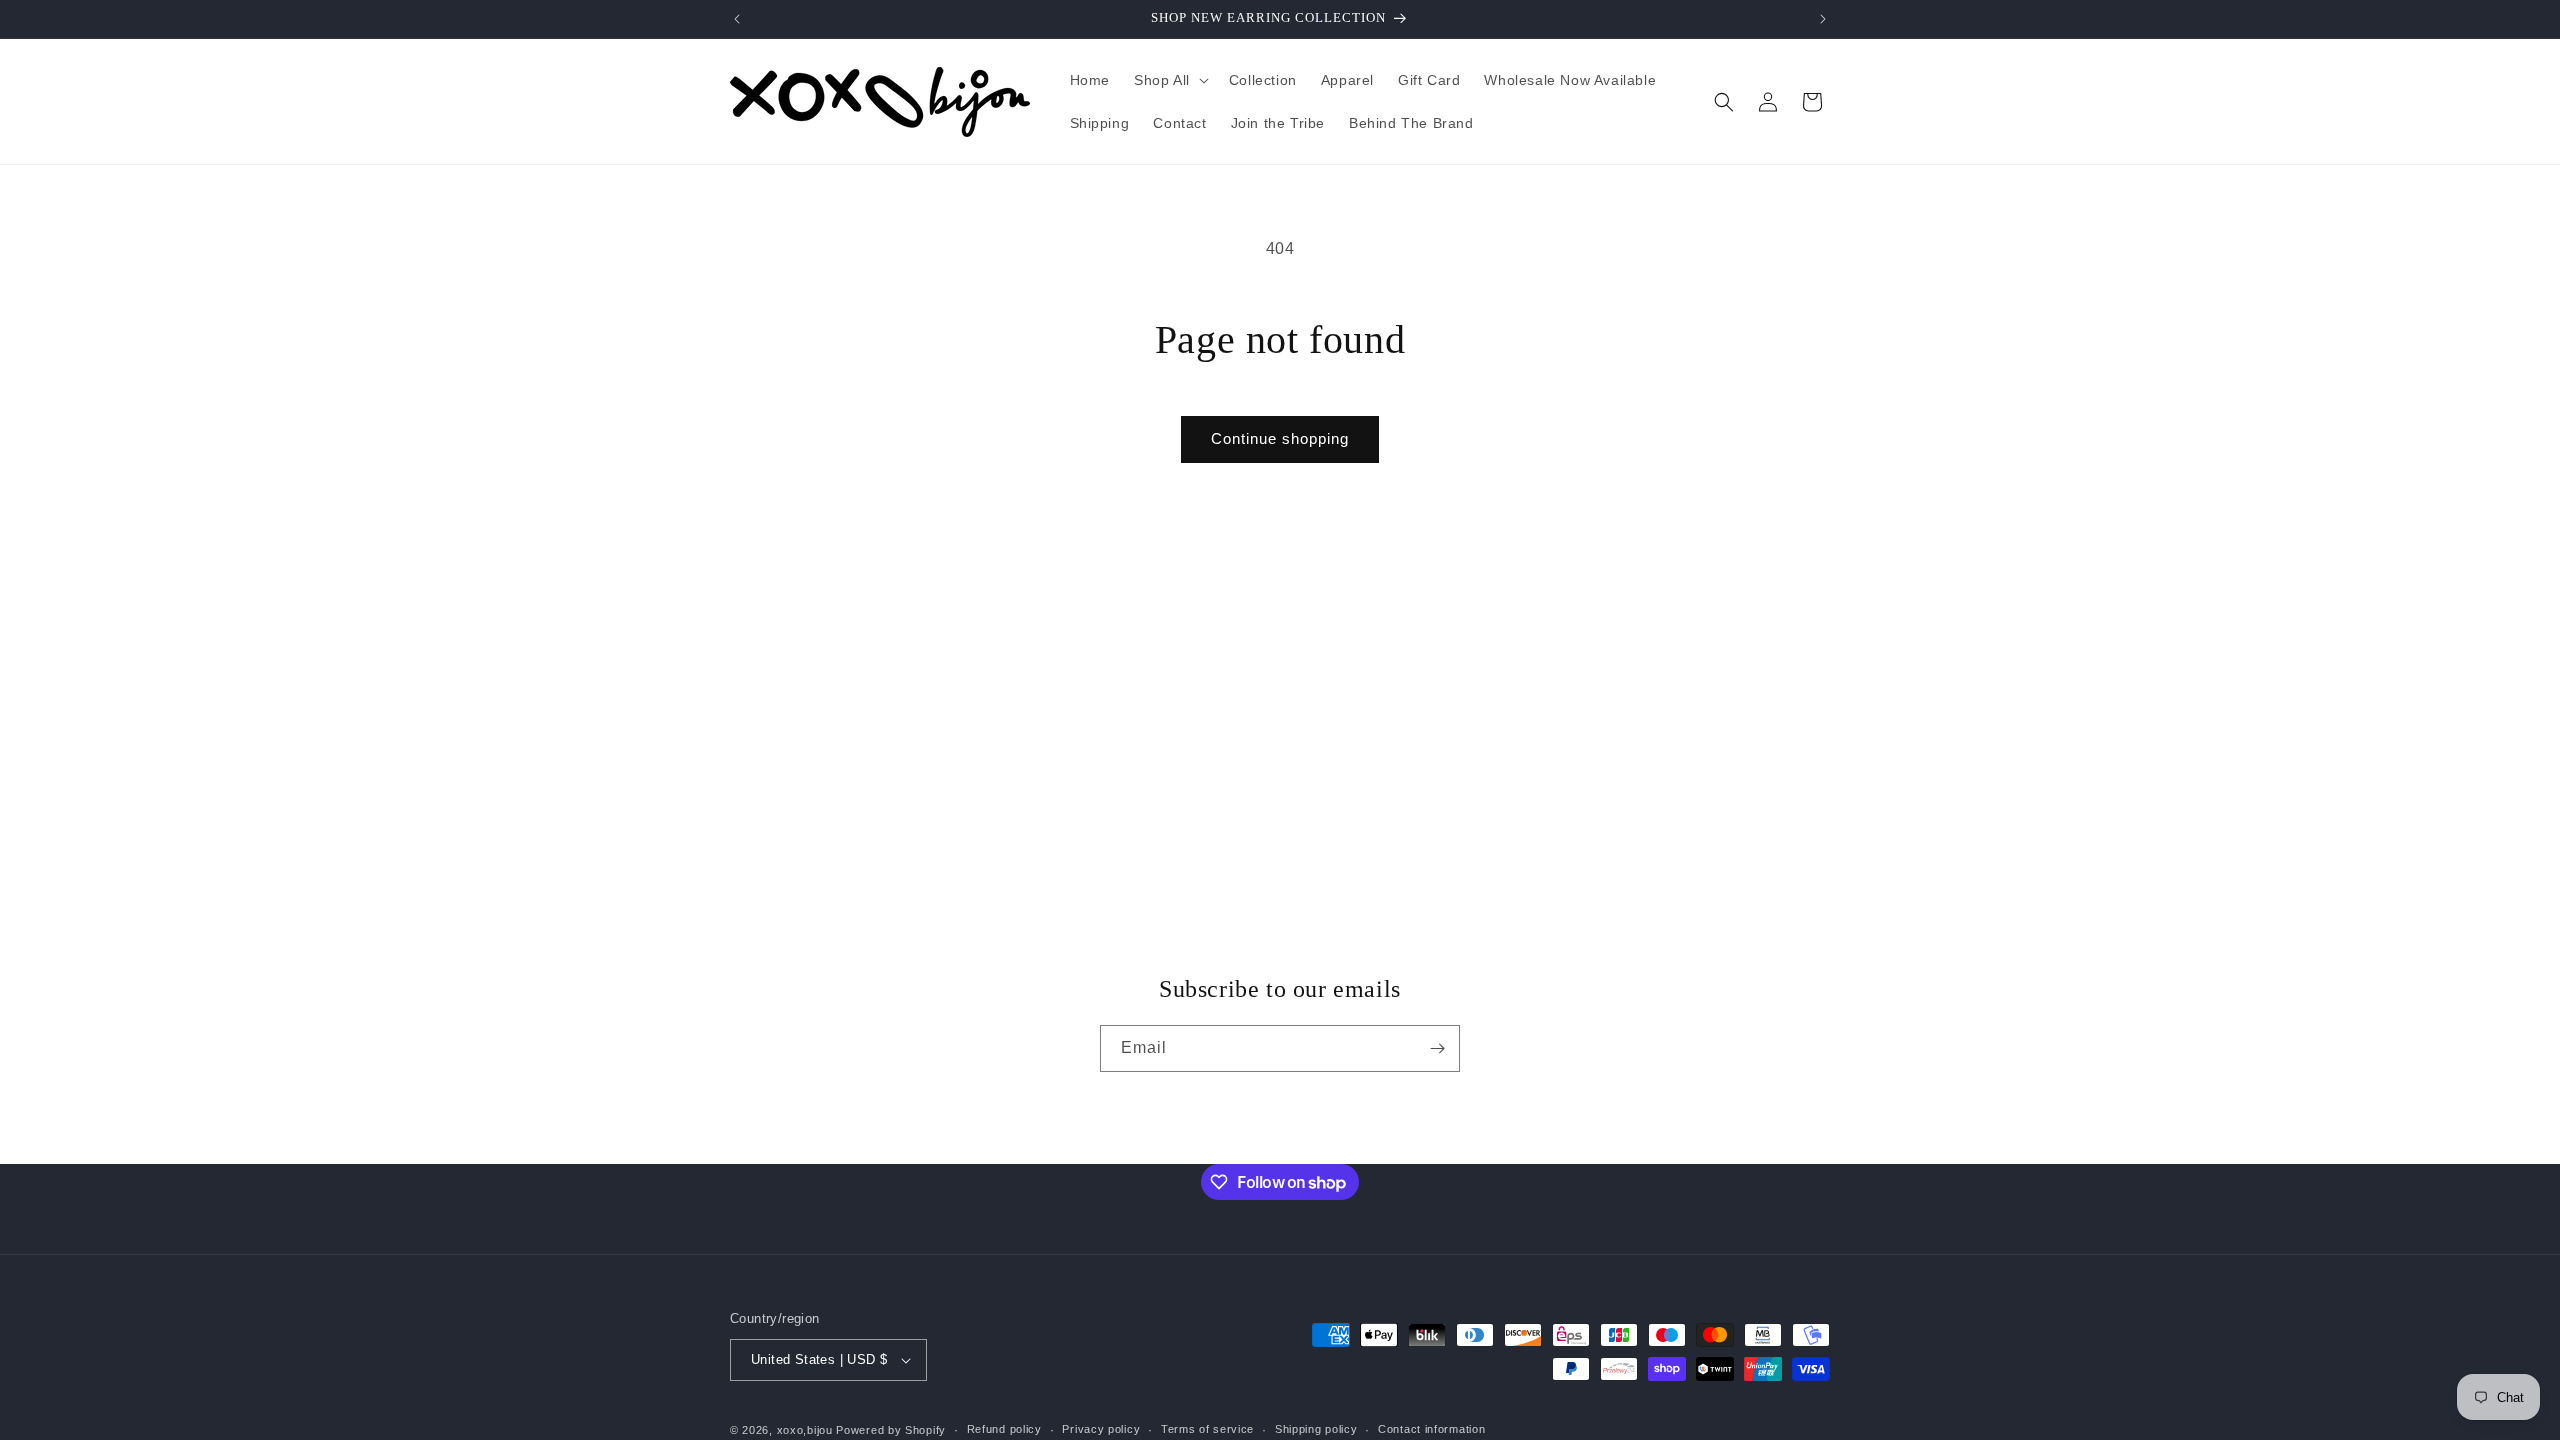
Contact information (1431, 1429)
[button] (1169, 80)
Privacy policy (1101, 1429)
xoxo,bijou (805, 1430)
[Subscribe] (1437, 1048)
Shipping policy (1316, 1429)
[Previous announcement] (737, 19)
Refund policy (1004, 1429)
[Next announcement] (1823, 19)
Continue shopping (1280, 438)
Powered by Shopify (891, 1430)
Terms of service (1207, 1429)
